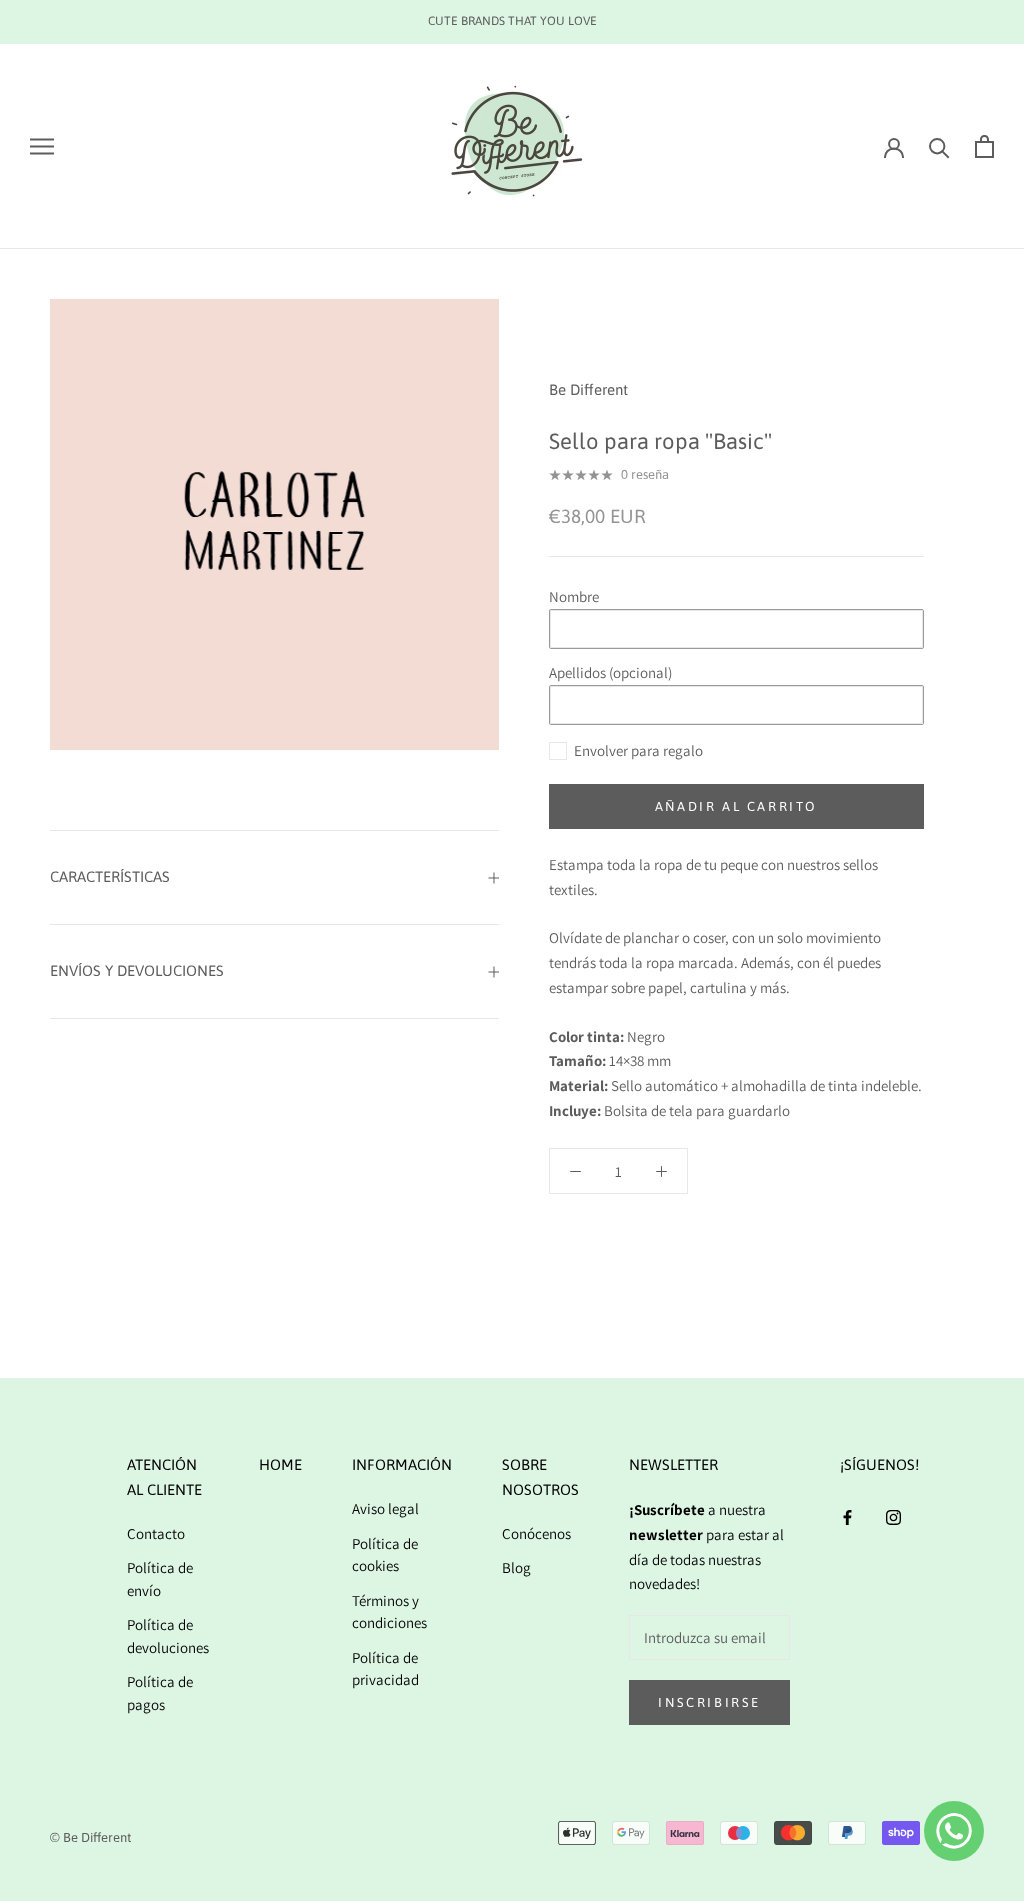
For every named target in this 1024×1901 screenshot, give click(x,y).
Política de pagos (160, 1693)
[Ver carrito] (984, 146)
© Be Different (90, 1837)
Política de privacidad (385, 1669)
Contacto (156, 1533)
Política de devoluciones (168, 1636)
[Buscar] (939, 146)
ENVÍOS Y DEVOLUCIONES (137, 970)
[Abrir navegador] (42, 146)
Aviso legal (385, 1508)
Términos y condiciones (389, 1612)
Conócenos (536, 1533)
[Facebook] (847, 1516)
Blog (516, 1567)
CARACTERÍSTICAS (110, 876)
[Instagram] (893, 1516)
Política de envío (160, 1579)
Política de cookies (385, 1555)
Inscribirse (709, 1702)
